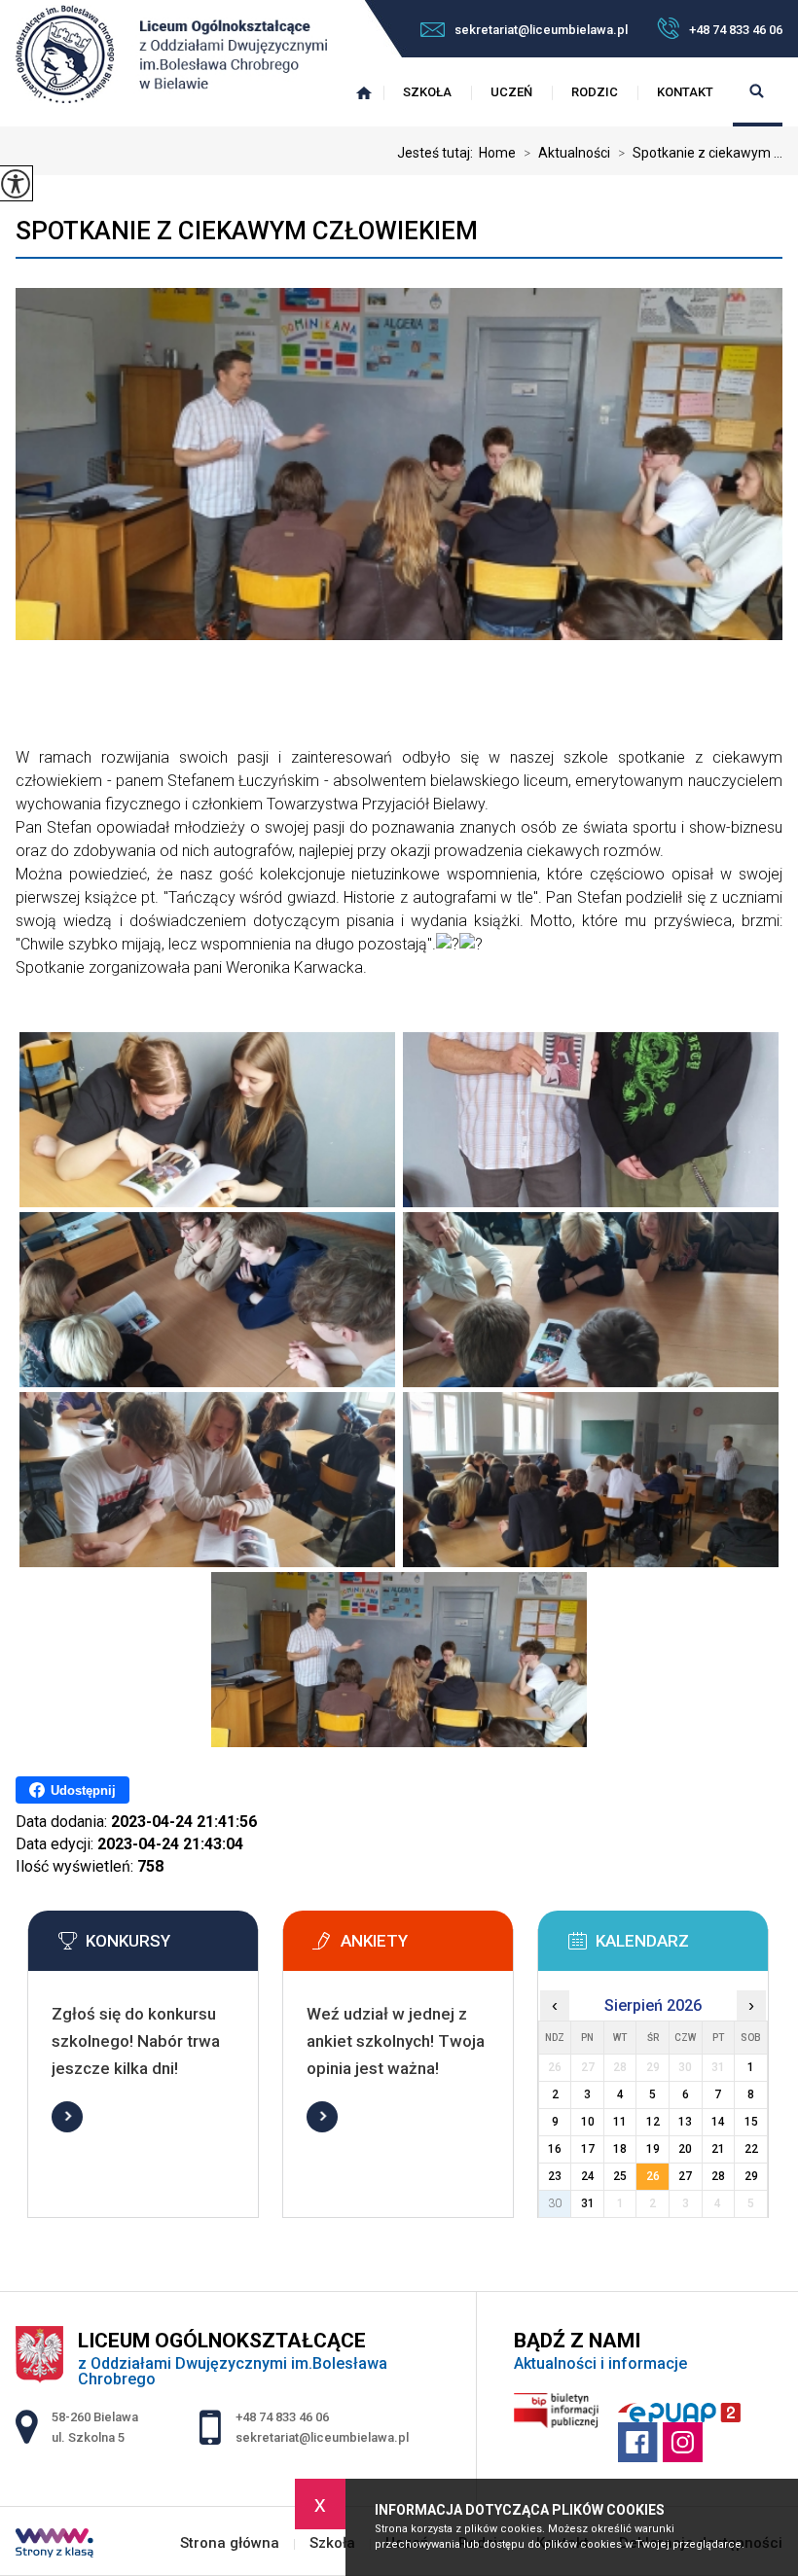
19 (653, 2149)
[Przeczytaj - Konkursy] (172, 1947)
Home (497, 153)
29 (751, 2176)
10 (588, 2122)
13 (685, 2122)
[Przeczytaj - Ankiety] (427, 1947)
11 (620, 2122)
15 (751, 2122)
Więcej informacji (67, 2117)
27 (685, 2176)
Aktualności (567, 153)
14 (718, 2122)
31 (588, 2203)
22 (751, 2149)
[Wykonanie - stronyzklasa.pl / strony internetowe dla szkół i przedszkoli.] (54, 2545)
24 (588, 2176)
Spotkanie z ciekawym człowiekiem (247, 231)
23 (555, 2176)
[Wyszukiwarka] (758, 92)
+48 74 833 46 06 (736, 30)
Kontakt (685, 92)
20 (685, 2149)
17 (588, 2149)
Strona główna (364, 92)
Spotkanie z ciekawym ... (700, 153)
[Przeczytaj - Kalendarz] (682, 1947)
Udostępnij (83, 1790)
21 (718, 2149)
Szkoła (427, 92)
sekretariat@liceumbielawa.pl (541, 30)
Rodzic (595, 92)
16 (555, 2149)
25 (620, 2176)
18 (620, 2149)
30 (555, 2203)
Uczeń (511, 92)
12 (653, 2122)
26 (653, 2176)
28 (718, 2176)
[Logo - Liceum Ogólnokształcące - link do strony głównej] (171, 56)
